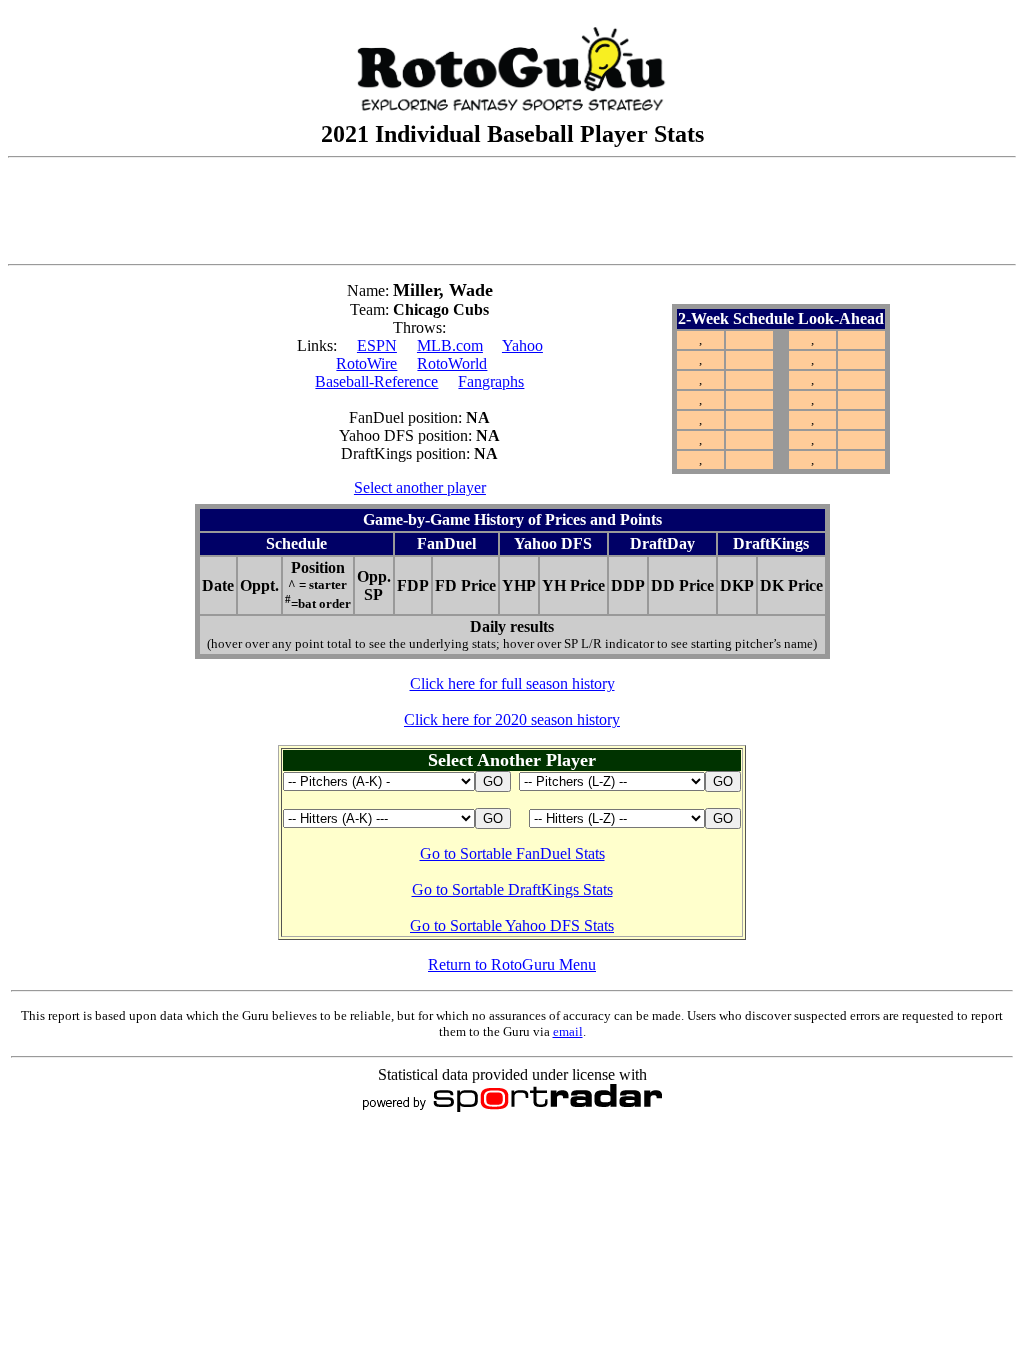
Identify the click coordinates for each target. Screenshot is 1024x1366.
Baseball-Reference (376, 381)
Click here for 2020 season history (512, 719)
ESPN (377, 345)
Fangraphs (491, 381)
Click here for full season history (512, 683)
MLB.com (450, 345)
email (568, 1031)
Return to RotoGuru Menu (512, 964)
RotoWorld (452, 363)
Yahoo (522, 345)
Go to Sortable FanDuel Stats (512, 853)
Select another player (420, 487)
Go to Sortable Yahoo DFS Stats (512, 925)
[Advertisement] (512, 211)
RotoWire (366, 363)
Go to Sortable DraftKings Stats (512, 889)
